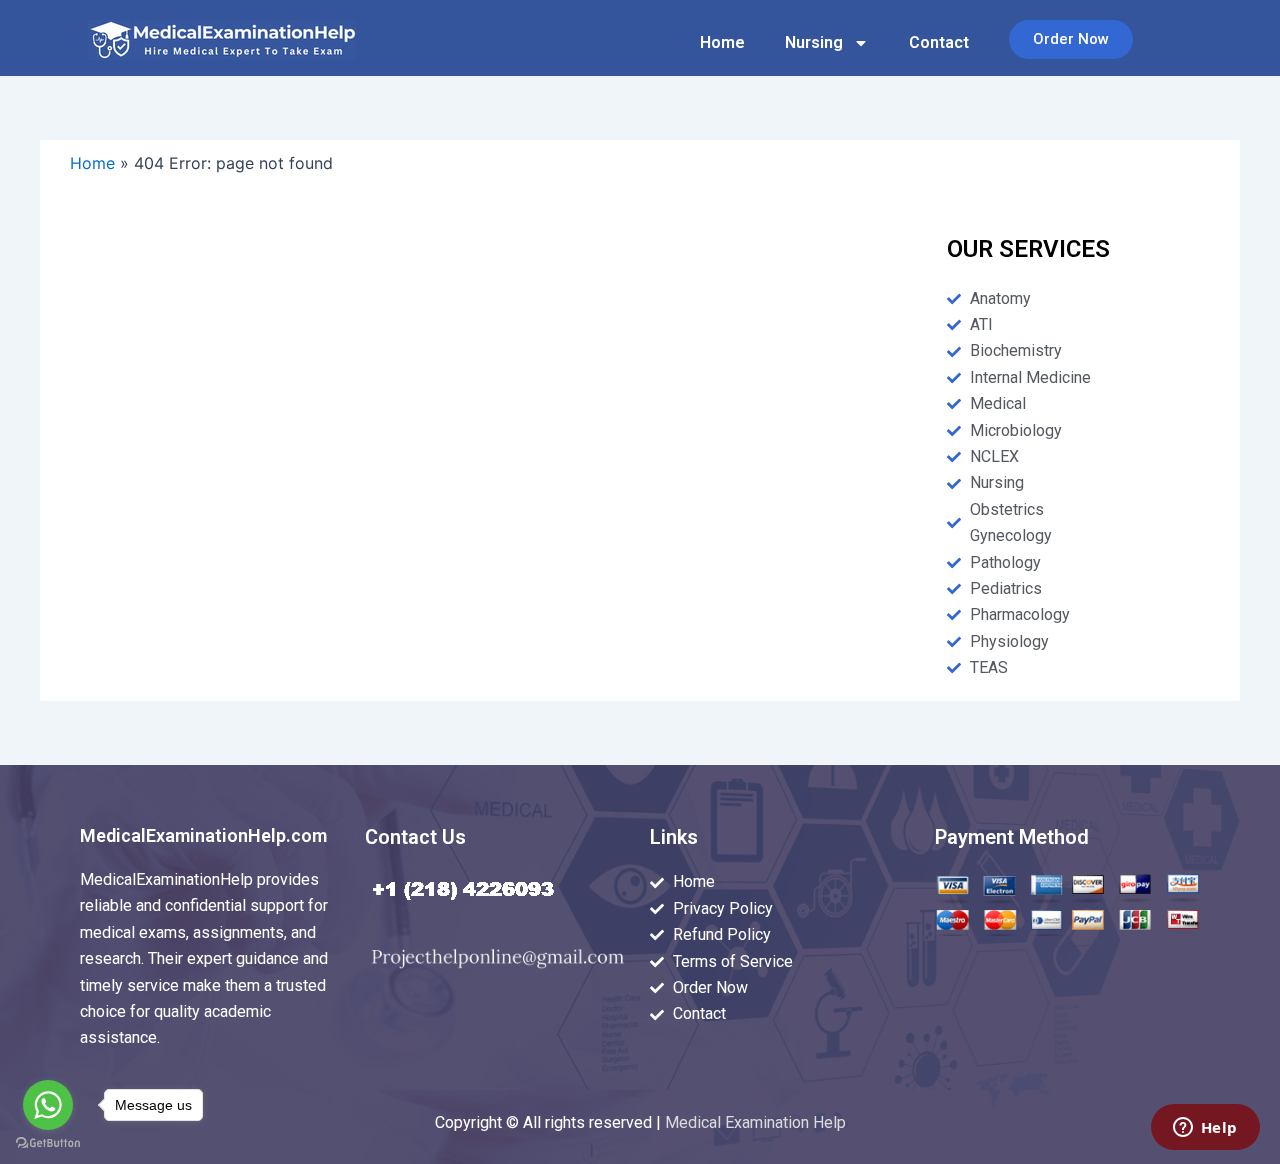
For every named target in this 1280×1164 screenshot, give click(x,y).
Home (722, 42)
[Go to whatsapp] (48, 1105)
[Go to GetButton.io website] (48, 1143)
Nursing (814, 42)
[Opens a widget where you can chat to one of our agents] (1205, 1129)
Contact (939, 42)
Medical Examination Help (755, 1122)
